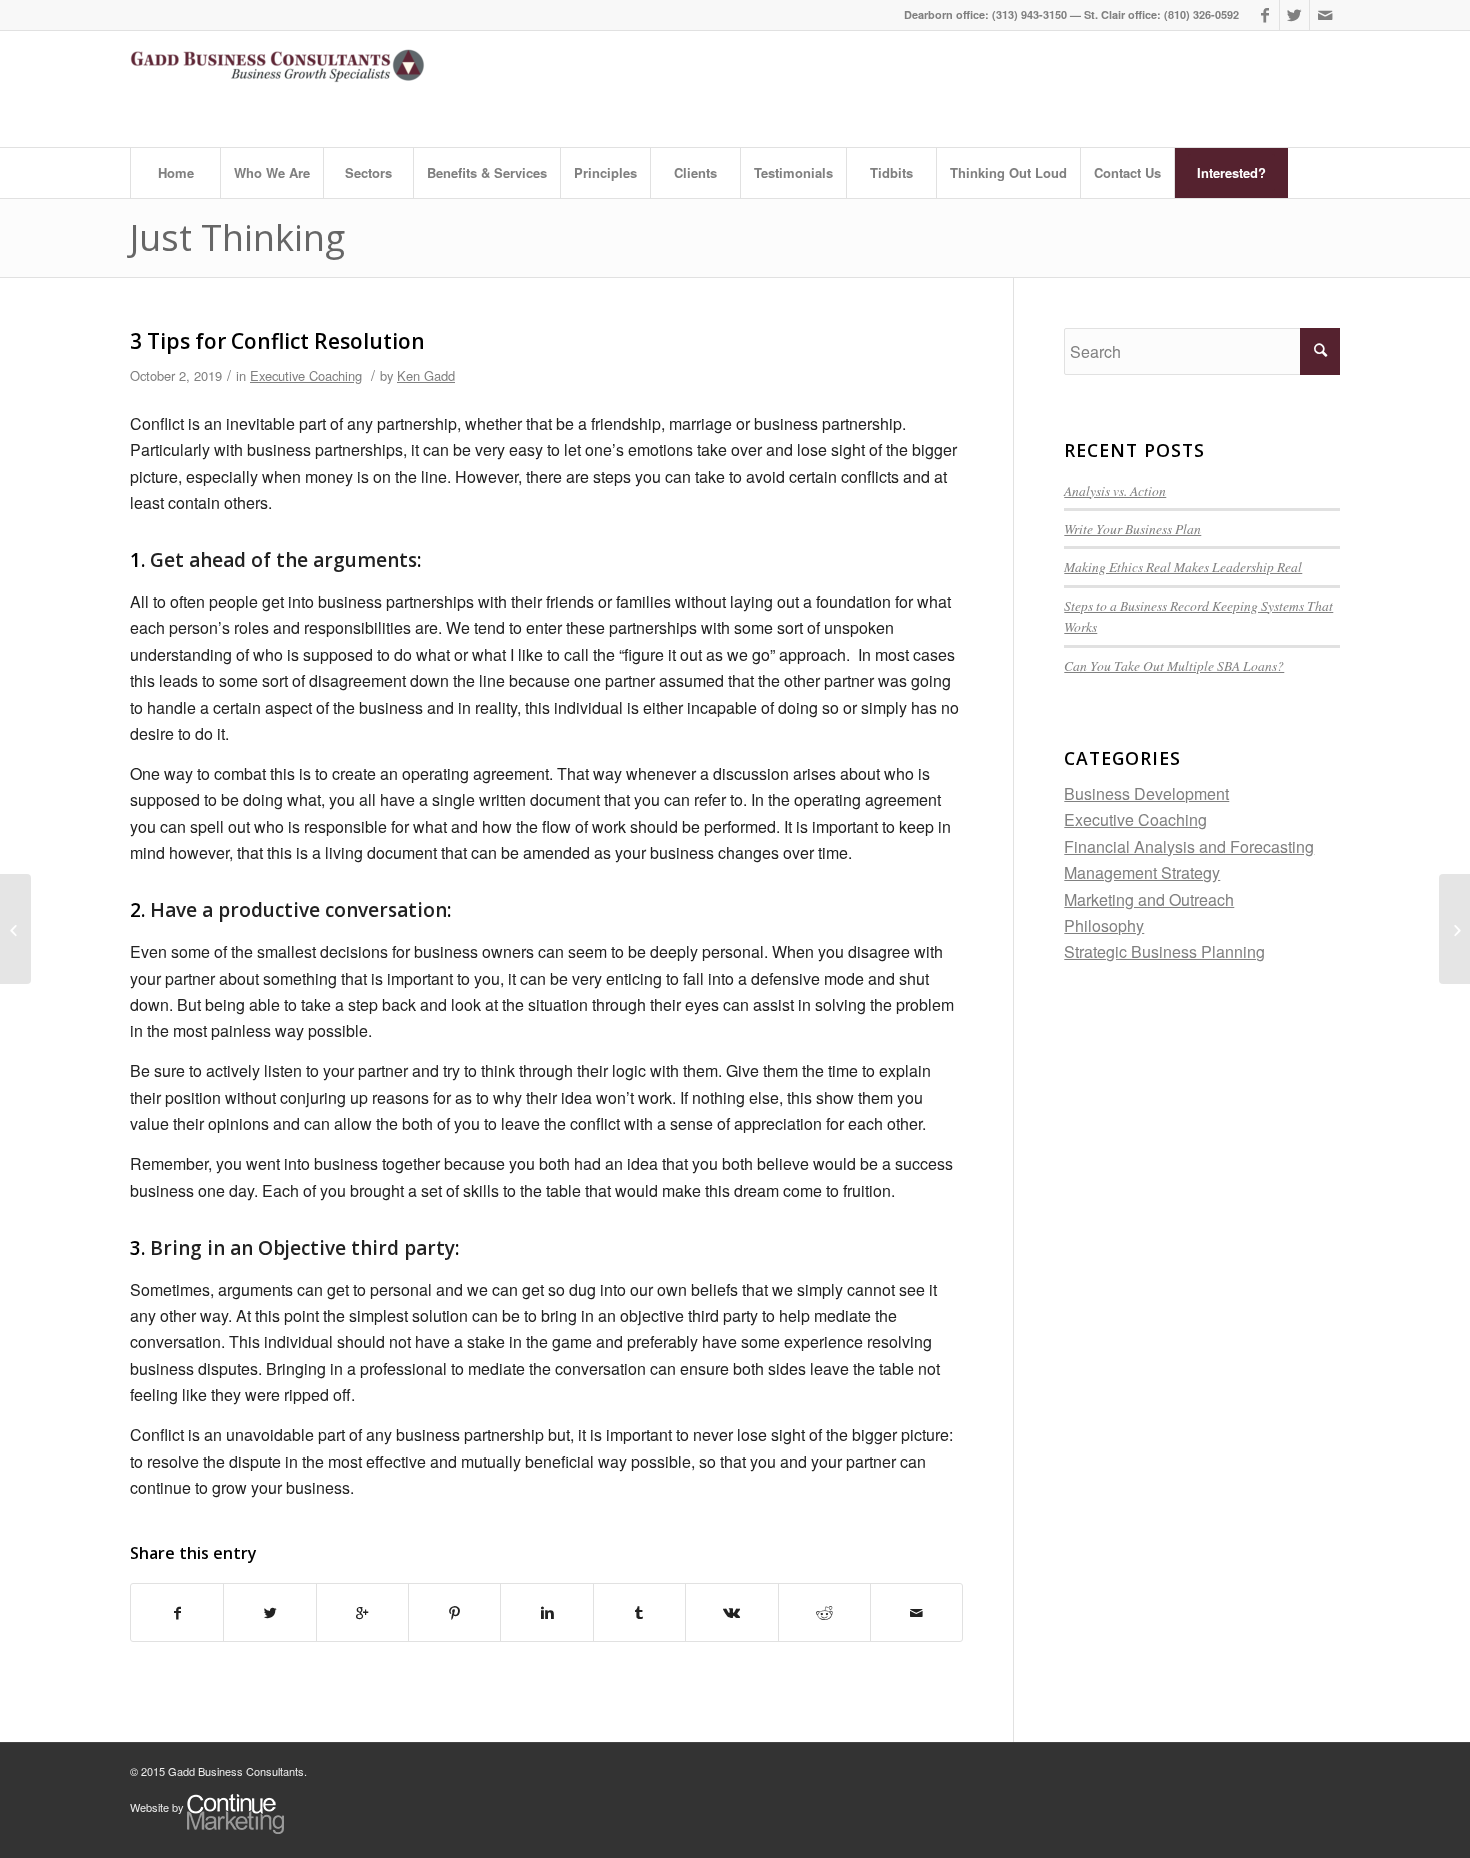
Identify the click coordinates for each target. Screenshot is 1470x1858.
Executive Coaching (306, 375)
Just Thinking (237, 237)
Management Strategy (1142, 872)
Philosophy (1104, 925)
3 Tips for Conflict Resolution (277, 341)
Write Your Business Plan (1132, 528)
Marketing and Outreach (1149, 899)
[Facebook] (1264, 15)
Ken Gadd (426, 375)
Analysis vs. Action (1115, 490)
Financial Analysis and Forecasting (1189, 846)
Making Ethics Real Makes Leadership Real (1183, 566)
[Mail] (1325, 15)
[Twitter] (1294, 15)
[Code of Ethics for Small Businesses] (15, 929)
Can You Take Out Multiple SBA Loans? (1174, 665)
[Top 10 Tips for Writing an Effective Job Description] (1454, 929)
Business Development (1146, 793)
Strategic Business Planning (1164, 951)
